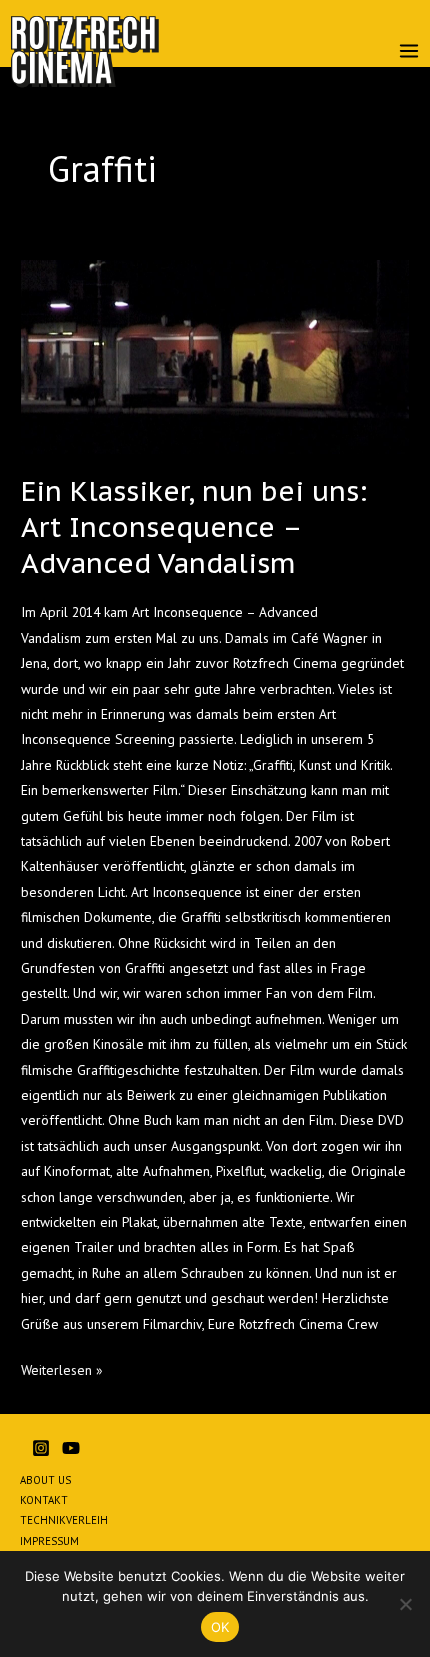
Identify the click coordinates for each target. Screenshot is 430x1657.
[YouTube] (71, 1448)
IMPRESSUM (49, 1541)
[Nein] (405, 1604)
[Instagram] (41, 1448)
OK (220, 1627)
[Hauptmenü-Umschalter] (409, 51)
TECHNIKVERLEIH (64, 1520)
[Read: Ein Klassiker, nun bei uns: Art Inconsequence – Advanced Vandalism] (215, 357)
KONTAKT (44, 1500)
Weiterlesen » (62, 1368)
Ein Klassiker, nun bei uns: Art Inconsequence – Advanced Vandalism (194, 526)
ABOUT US (45, 1480)
